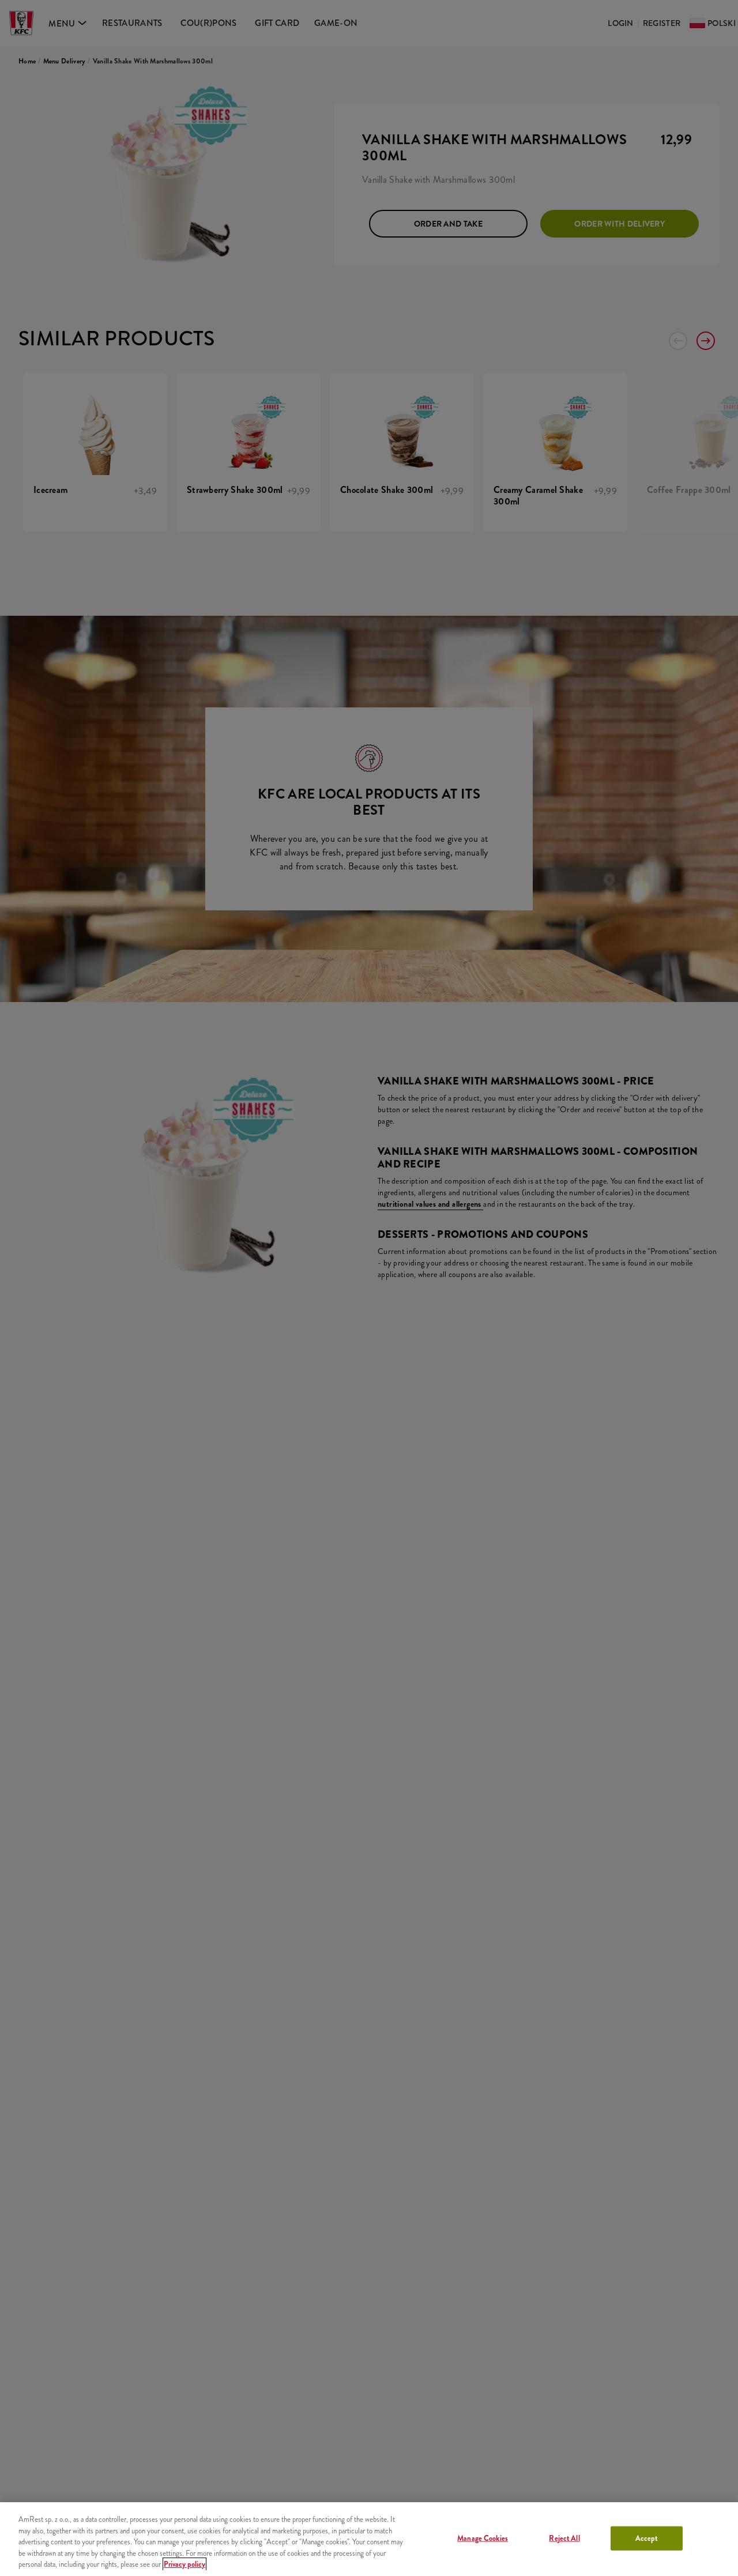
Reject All (564, 2538)
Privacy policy (184, 2564)
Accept (647, 2538)
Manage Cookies (483, 2538)
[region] (369, 2539)
